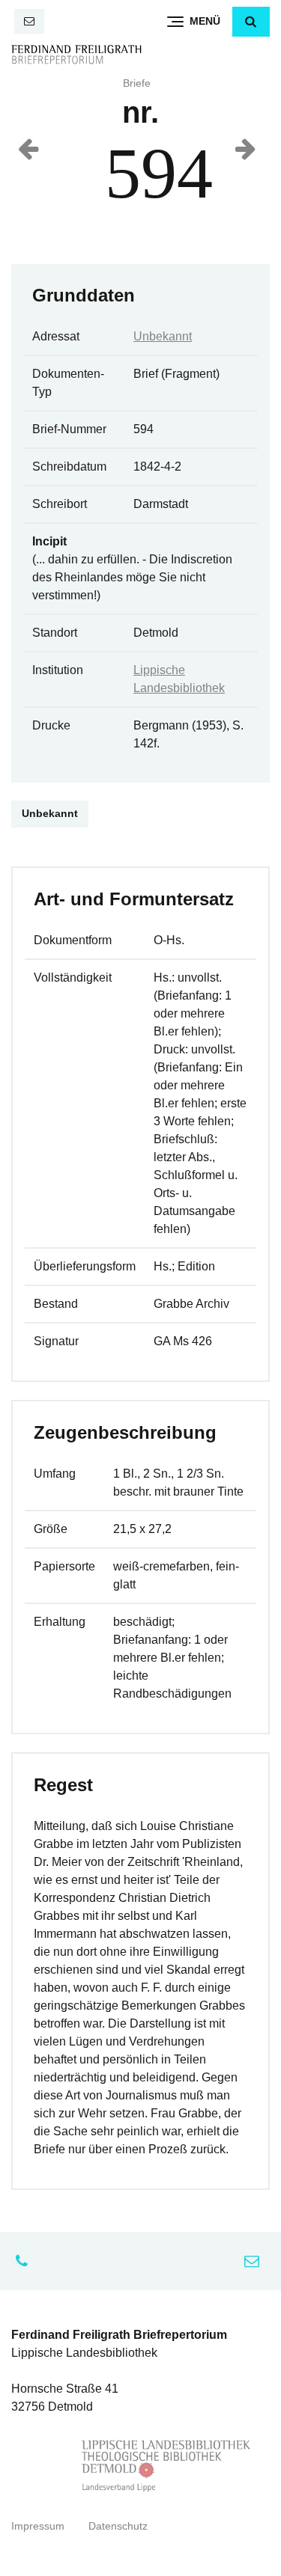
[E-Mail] (29, 21)
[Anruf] (25, 2261)
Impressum (38, 2526)
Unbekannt (163, 336)
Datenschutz (118, 2526)
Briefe (137, 83)
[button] (251, 22)
